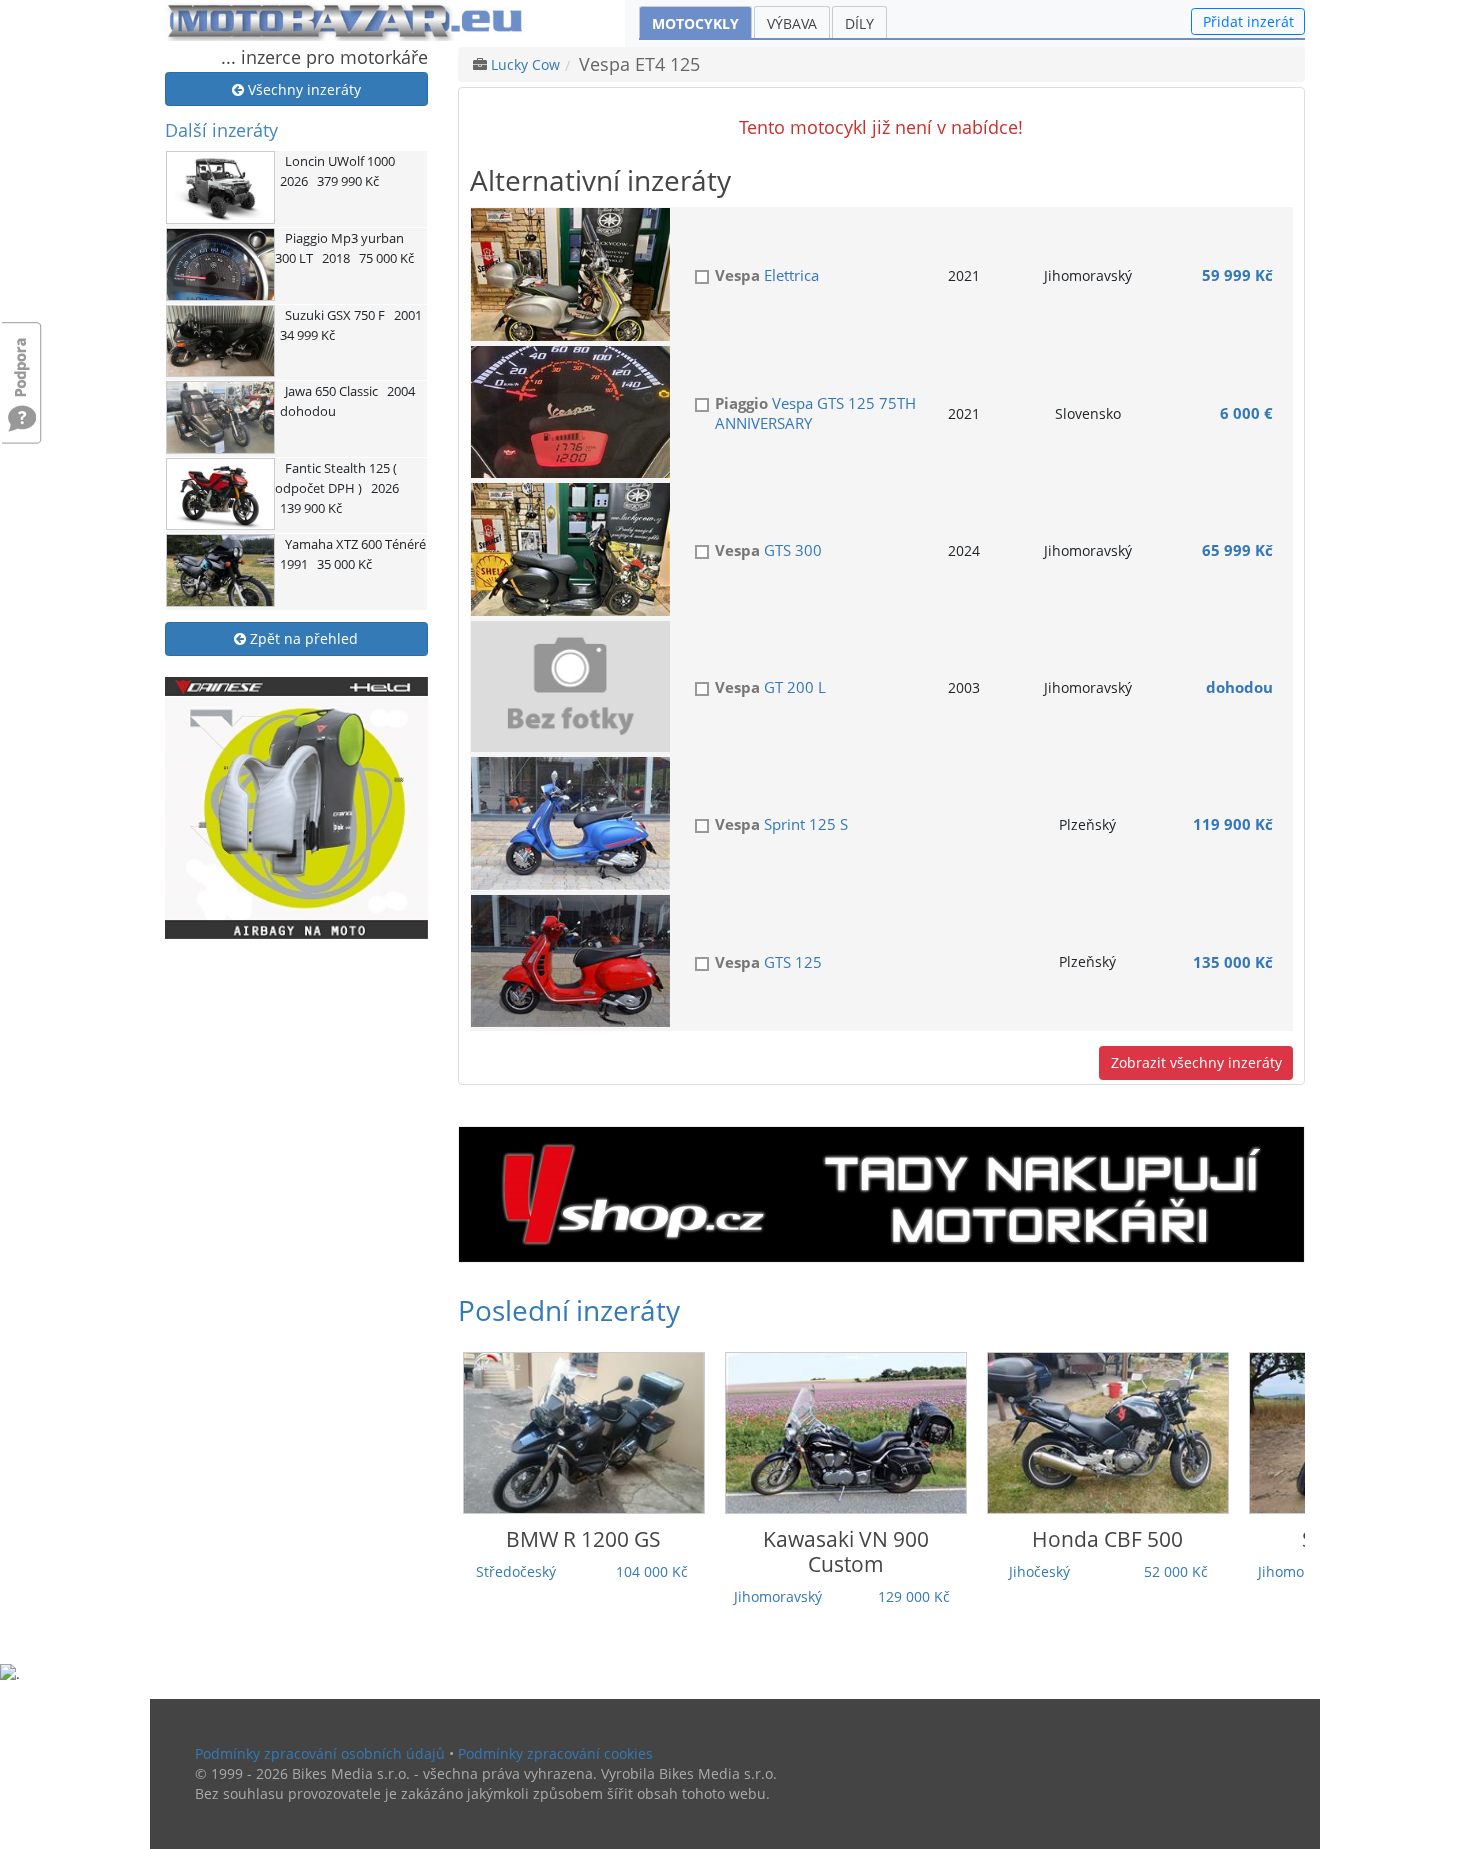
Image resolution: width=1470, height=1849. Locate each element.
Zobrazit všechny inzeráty (1196, 1062)
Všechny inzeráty (302, 89)
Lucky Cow (525, 64)
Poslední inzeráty (569, 1310)
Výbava (792, 23)
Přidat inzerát (1248, 21)
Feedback (22, 357)
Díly (859, 23)
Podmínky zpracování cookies (555, 1753)
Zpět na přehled (302, 638)
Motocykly (695, 23)
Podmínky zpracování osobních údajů (320, 1753)
